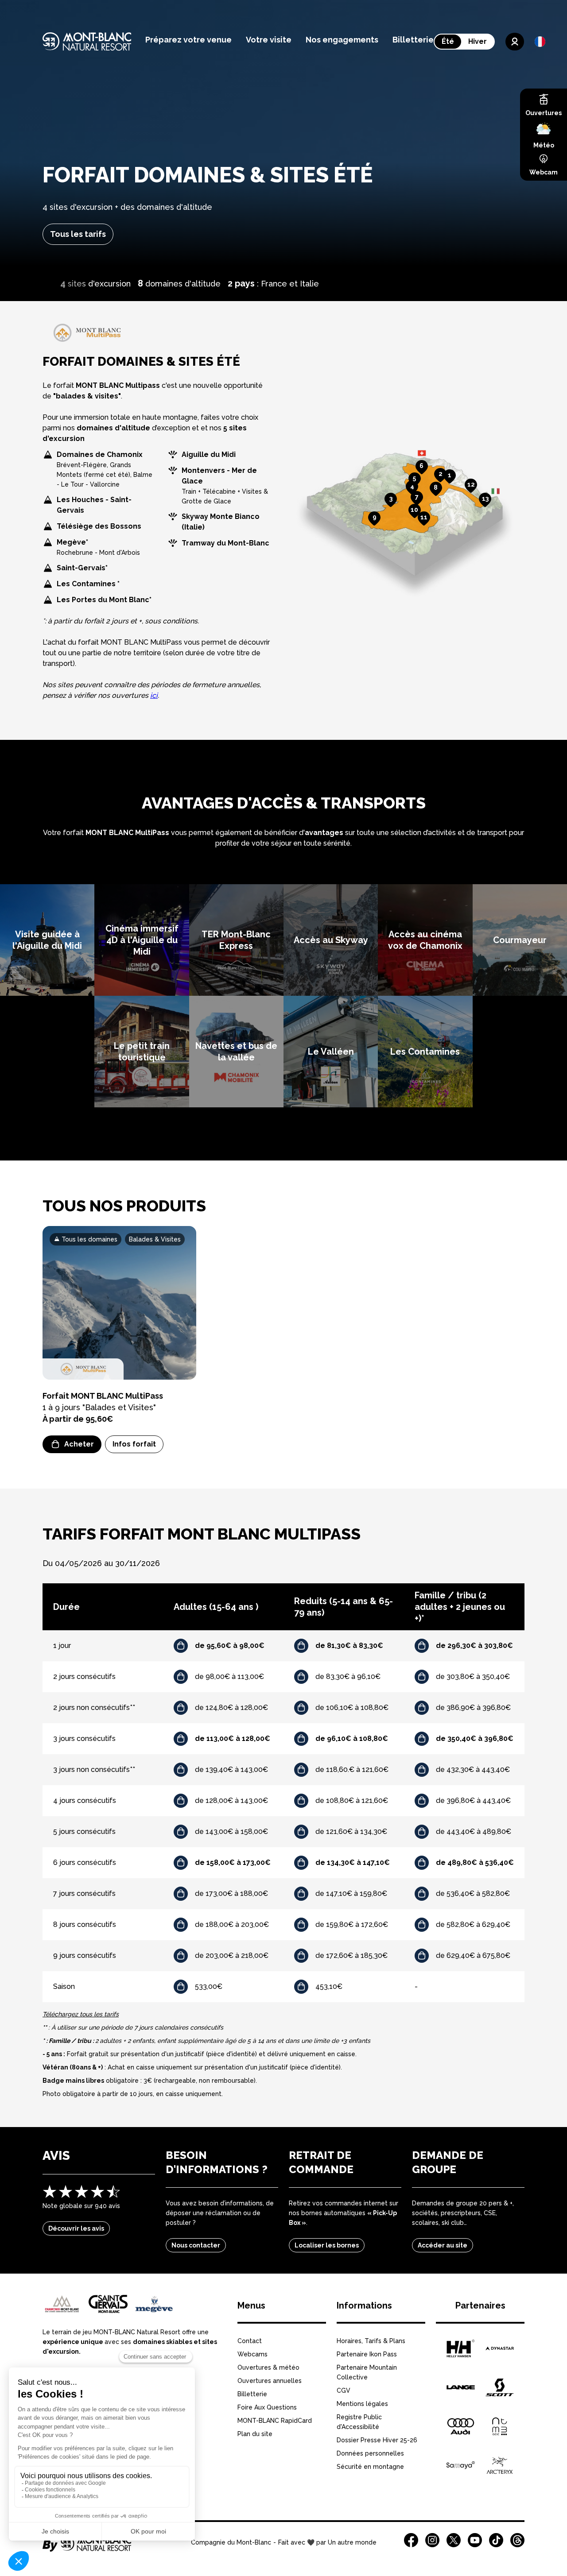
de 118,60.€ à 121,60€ (352, 1770)
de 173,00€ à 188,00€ (231, 1893)
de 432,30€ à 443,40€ (473, 1770)
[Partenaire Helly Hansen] (461, 2348)
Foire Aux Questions (267, 2407)
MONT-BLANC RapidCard (275, 2421)
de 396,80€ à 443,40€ (473, 1800)
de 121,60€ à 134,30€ (351, 1831)
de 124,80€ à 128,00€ (231, 1708)
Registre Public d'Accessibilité (359, 2422)
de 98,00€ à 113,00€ (229, 1677)
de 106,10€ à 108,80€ (352, 1708)
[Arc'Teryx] (500, 2465)
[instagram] (432, 2540)
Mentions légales (362, 2404)
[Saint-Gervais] (108, 2304)
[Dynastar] (500, 2348)
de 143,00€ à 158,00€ (231, 1831)
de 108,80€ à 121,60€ (352, 1800)
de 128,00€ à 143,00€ (231, 1800)
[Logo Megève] (154, 2304)
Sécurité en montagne (370, 2467)
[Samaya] (461, 2465)
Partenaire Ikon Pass (367, 2354)
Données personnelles (370, 2453)
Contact (250, 2341)
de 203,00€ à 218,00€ (232, 1955)
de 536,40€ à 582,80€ (473, 1893)
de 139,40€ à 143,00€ (231, 1770)
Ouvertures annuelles (270, 2381)
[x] (454, 2540)
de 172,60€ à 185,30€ (351, 1955)
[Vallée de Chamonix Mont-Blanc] (62, 2304)
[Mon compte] (515, 42)
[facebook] (411, 2540)
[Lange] (461, 2387)
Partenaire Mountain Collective (367, 2372)
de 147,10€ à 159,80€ (351, 1893)
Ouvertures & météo (268, 2367)
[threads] (517, 2540)
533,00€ (209, 1986)
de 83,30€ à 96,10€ (348, 1677)
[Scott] (500, 2387)
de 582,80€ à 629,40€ (473, 1924)
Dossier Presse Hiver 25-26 (377, 2440)
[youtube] (475, 2540)
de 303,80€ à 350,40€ (473, 1677)
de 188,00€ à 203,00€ (232, 1924)
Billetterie (252, 2394)
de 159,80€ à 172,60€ (352, 1924)
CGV (344, 2390)
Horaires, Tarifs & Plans (371, 2341)
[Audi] (461, 2426)
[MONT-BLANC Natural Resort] (87, 2549)
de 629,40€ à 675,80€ (473, 1955)
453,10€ (329, 1986)
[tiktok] (496, 2540)
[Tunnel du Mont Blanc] (500, 2426)
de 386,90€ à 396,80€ (473, 1708)
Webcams (252, 2354)
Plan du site (255, 2434)
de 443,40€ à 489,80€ (474, 1831)
